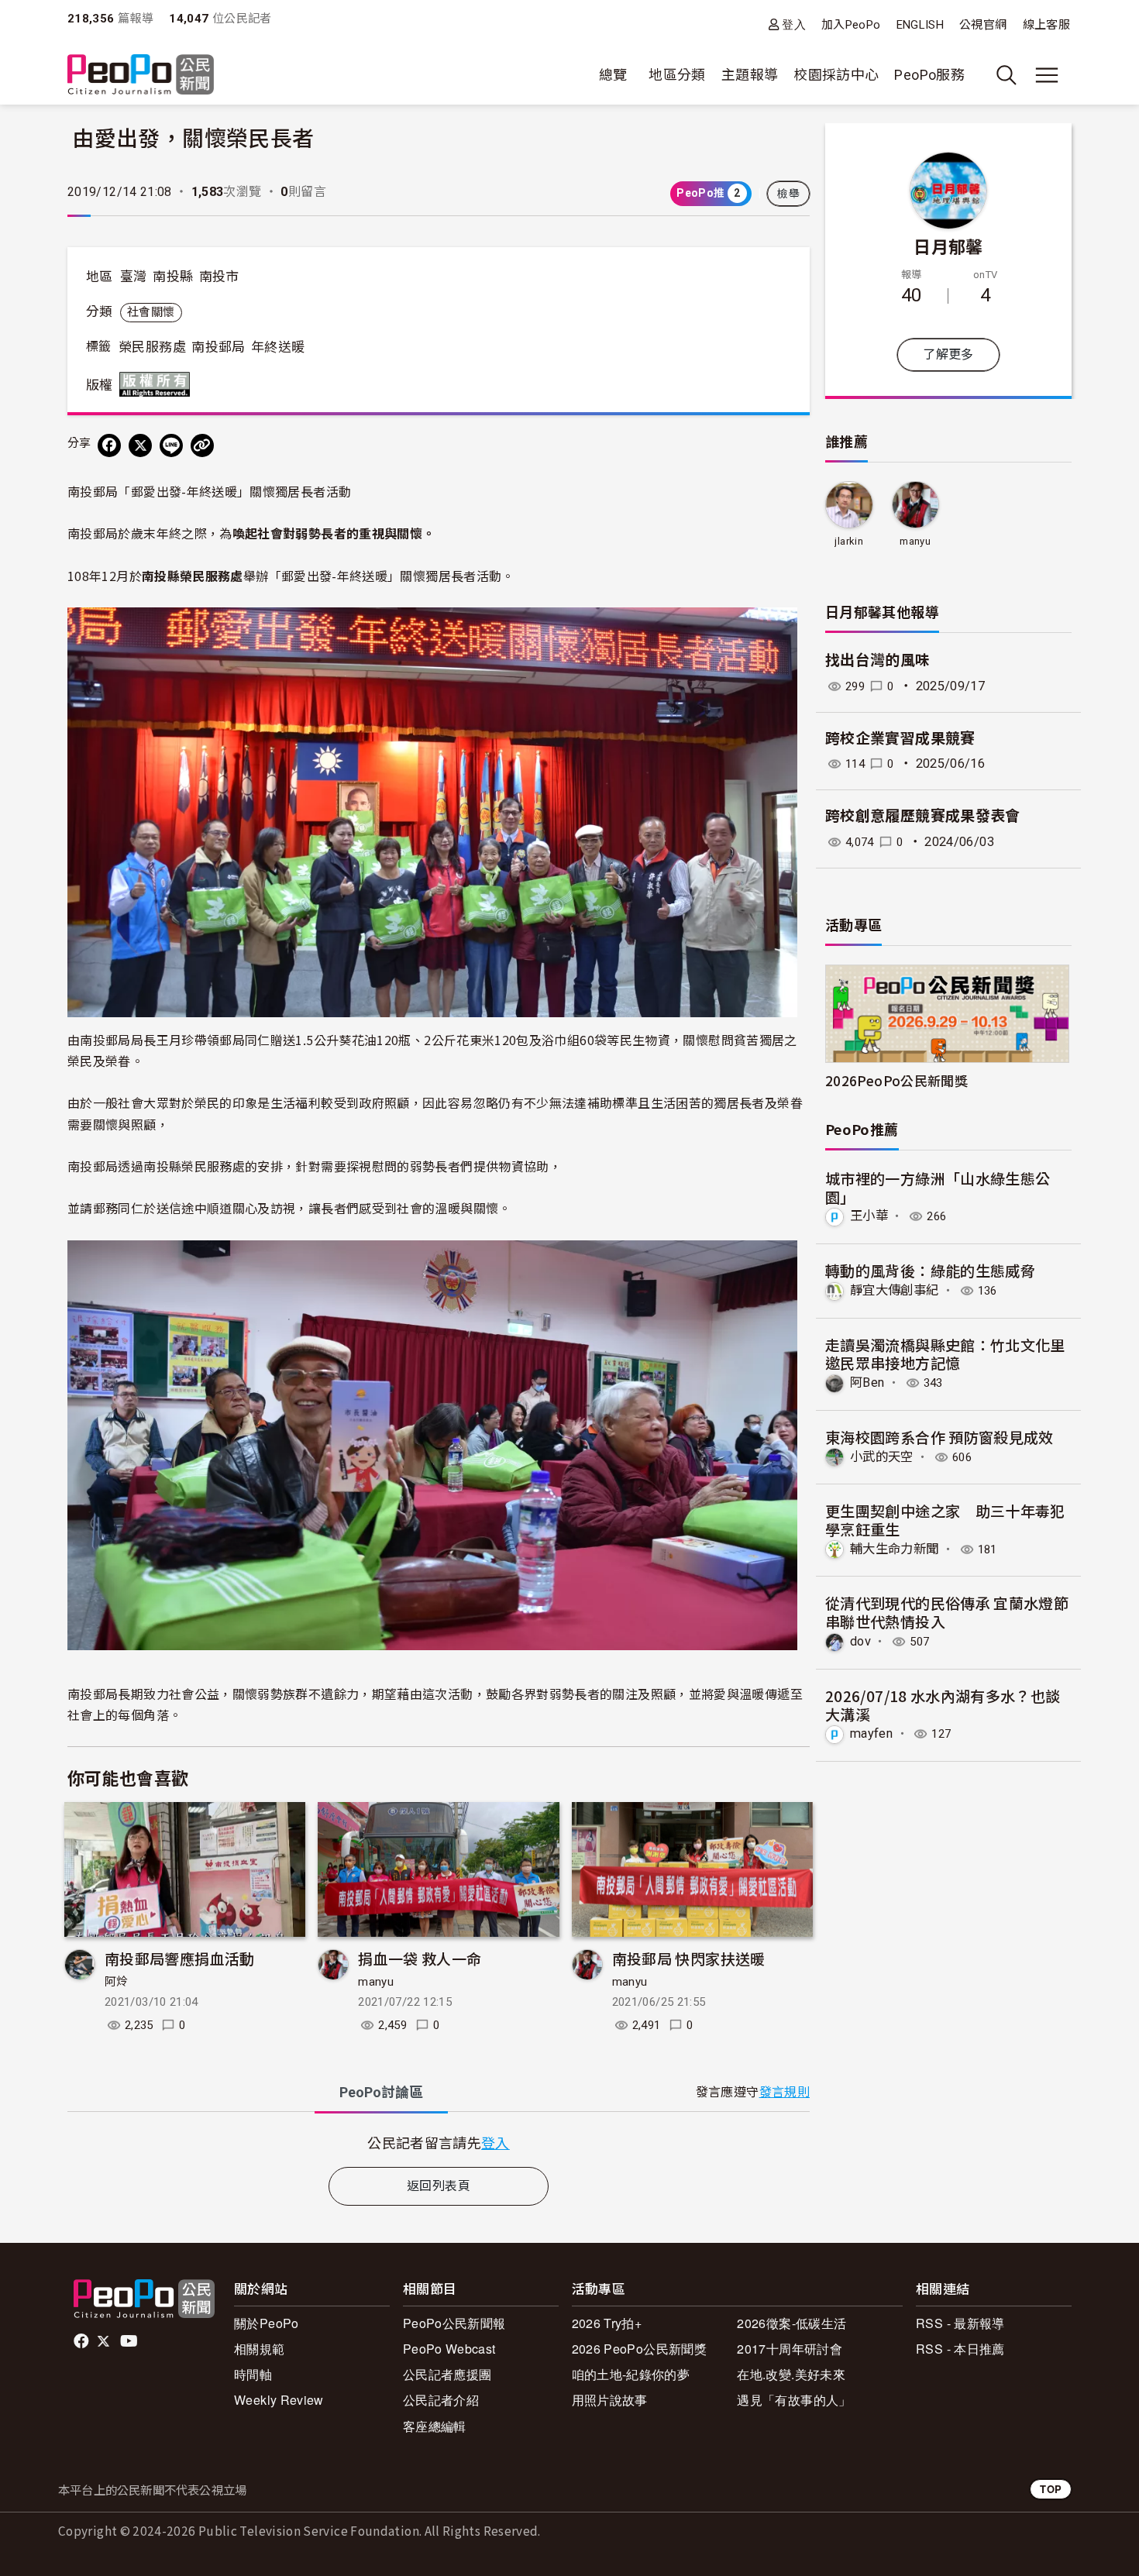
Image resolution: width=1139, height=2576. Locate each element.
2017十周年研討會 (790, 2349)
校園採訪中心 (836, 75)
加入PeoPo (851, 25)
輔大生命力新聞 (895, 1549)
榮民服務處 (152, 347)
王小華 (869, 1216)
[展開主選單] (1047, 75)
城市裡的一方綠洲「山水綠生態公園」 (938, 1187)
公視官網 (983, 25)
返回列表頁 (439, 2186)
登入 (794, 24)
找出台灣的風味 (878, 660)
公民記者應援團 (447, 2374)
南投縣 (173, 277)
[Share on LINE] (171, 445)
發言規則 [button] (785, 2092)
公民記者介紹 (441, 2400)
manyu (376, 1982)
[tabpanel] (439, 2143)
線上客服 (1046, 25)
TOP (1051, 2489)
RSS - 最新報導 (960, 2323)
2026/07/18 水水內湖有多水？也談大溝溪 (943, 1705)
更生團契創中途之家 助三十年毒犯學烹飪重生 (945, 1520)
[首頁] (141, 76)
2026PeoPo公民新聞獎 (896, 1080)
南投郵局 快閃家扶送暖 (689, 1958)
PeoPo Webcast (449, 2349)
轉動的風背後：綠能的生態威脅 (930, 1270)
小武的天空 (882, 1457)
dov (860, 1641)
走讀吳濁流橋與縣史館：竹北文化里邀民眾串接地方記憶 (945, 1354)
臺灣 (134, 277)
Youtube (130, 2341)
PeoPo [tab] (381, 2092)
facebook (83, 2341)
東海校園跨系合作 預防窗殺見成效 (939, 1437)
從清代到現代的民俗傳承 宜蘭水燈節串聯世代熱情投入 (947, 1612)
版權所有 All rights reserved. (158, 384)
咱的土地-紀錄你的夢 (631, 2374)
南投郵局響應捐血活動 (180, 1958)
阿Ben (867, 1383)
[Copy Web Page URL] (202, 445)
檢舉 (788, 194)
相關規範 (259, 2349)
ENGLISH (920, 25)
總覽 (613, 75)
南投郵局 (218, 347)
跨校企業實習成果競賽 (900, 739)
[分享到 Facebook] (109, 445)
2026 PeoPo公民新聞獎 (639, 2349)
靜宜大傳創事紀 (895, 1290)
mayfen (871, 1733)
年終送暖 (278, 347)
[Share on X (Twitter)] (140, 445)
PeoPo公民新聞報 (454, 2323)
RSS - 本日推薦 (960, 2349)
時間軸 (253, 2374)
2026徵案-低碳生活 (791, 2323)
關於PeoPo (267, 2323)
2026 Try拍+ (607, 2323)
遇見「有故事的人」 (794, 2400)
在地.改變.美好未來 (791, 2374)
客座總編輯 (435, 2426)
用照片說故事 (610, 2400)
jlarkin (849, 541)
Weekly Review (279, 2400)
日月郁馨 (948, 246)
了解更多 (948, 354)
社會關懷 (151, 312)
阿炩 (117, 1982)
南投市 (219, 277)
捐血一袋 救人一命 (420, 1958)
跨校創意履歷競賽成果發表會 (923, 816)
